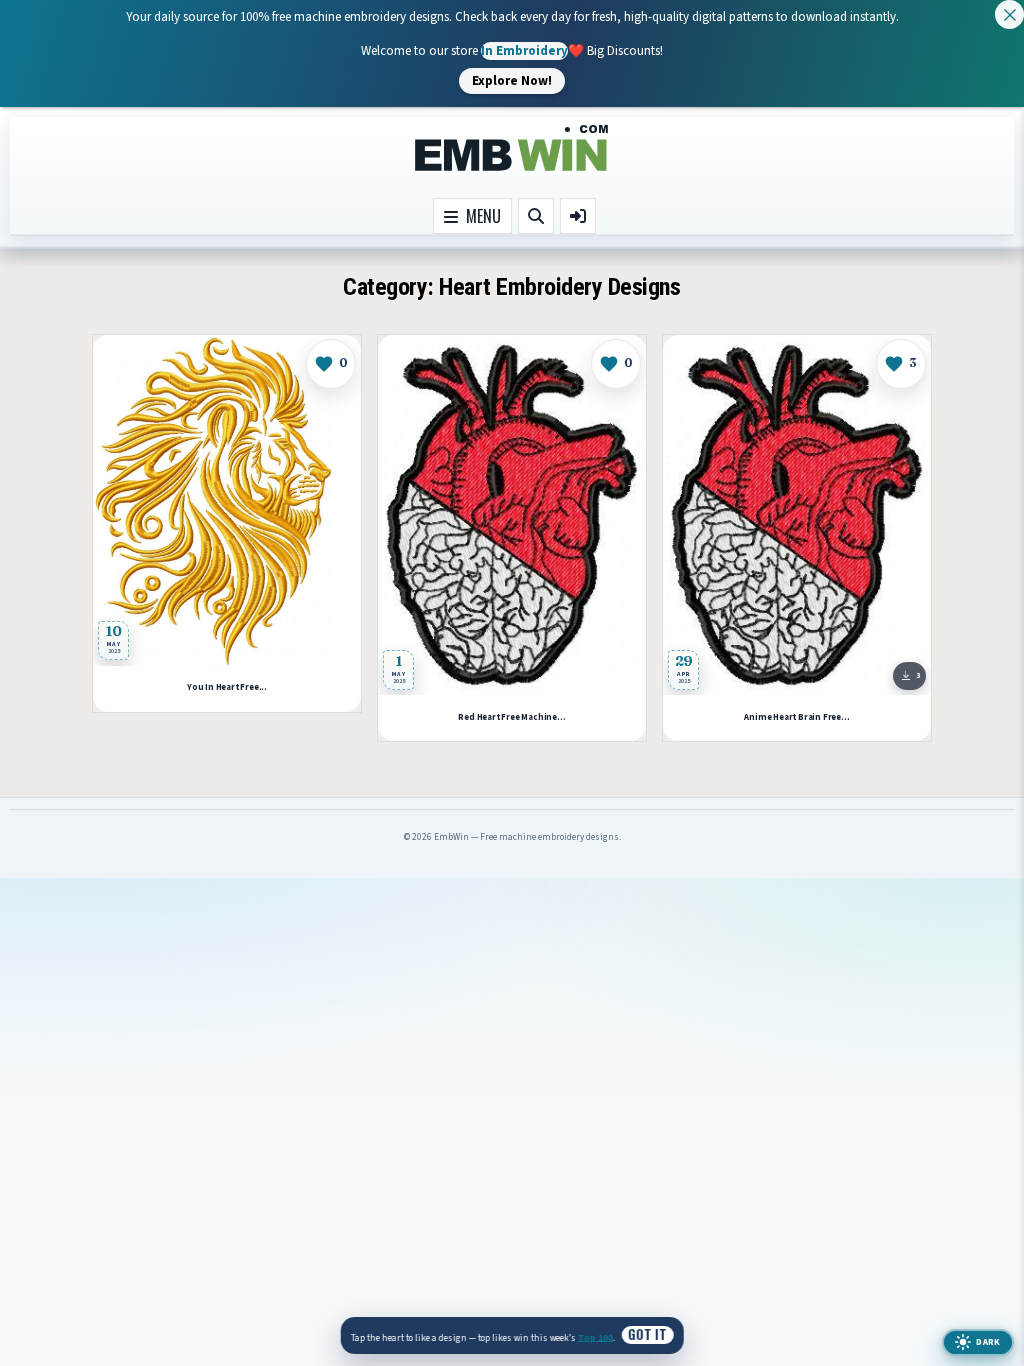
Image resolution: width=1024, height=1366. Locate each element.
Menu (479, 216)
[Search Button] (536, 216)
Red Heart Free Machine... (511, 717)
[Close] (1009, 14)
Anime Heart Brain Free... (796, 717)
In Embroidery (524, 50)
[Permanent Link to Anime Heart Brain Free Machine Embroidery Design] (797, 515)
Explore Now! (512, 80)
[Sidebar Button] (578, 216)
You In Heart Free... (227, 687)
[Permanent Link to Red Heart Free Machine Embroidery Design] (512, 515)
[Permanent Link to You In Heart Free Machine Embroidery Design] (227, 500)
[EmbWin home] (512, 149)
